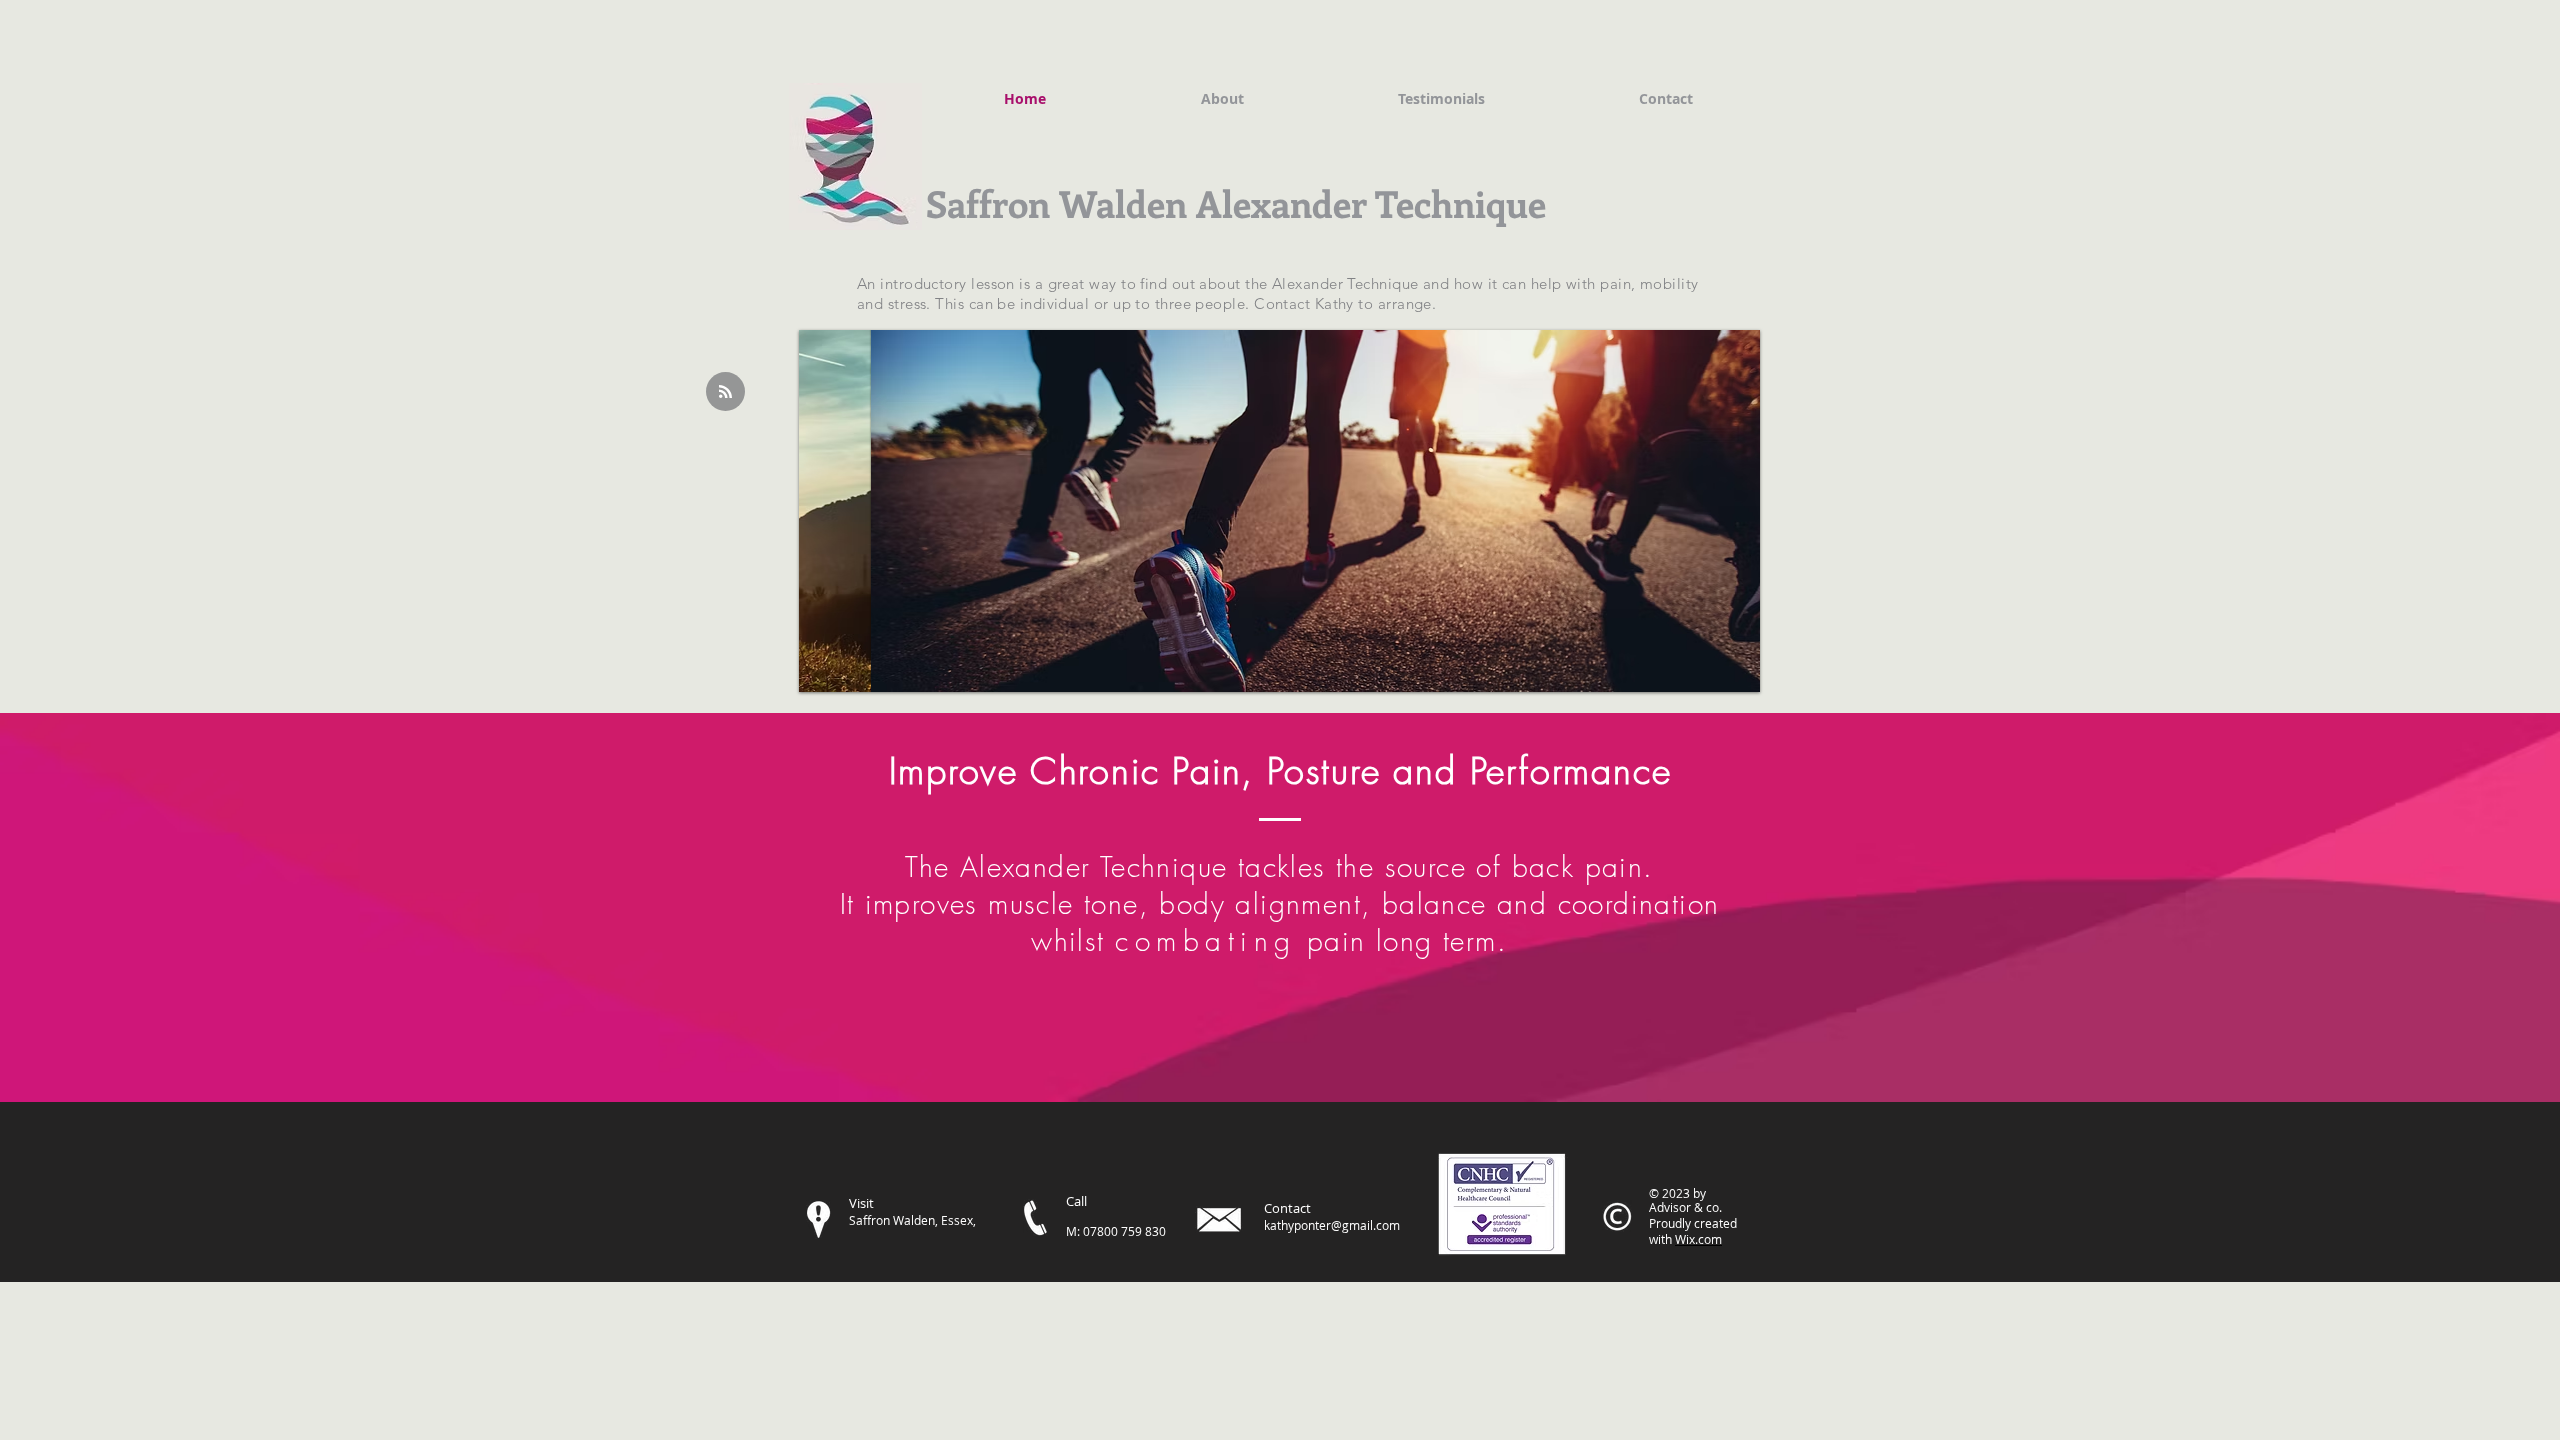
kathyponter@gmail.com (1332, 1225)
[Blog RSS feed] (725, 392)
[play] (1718, 674)
